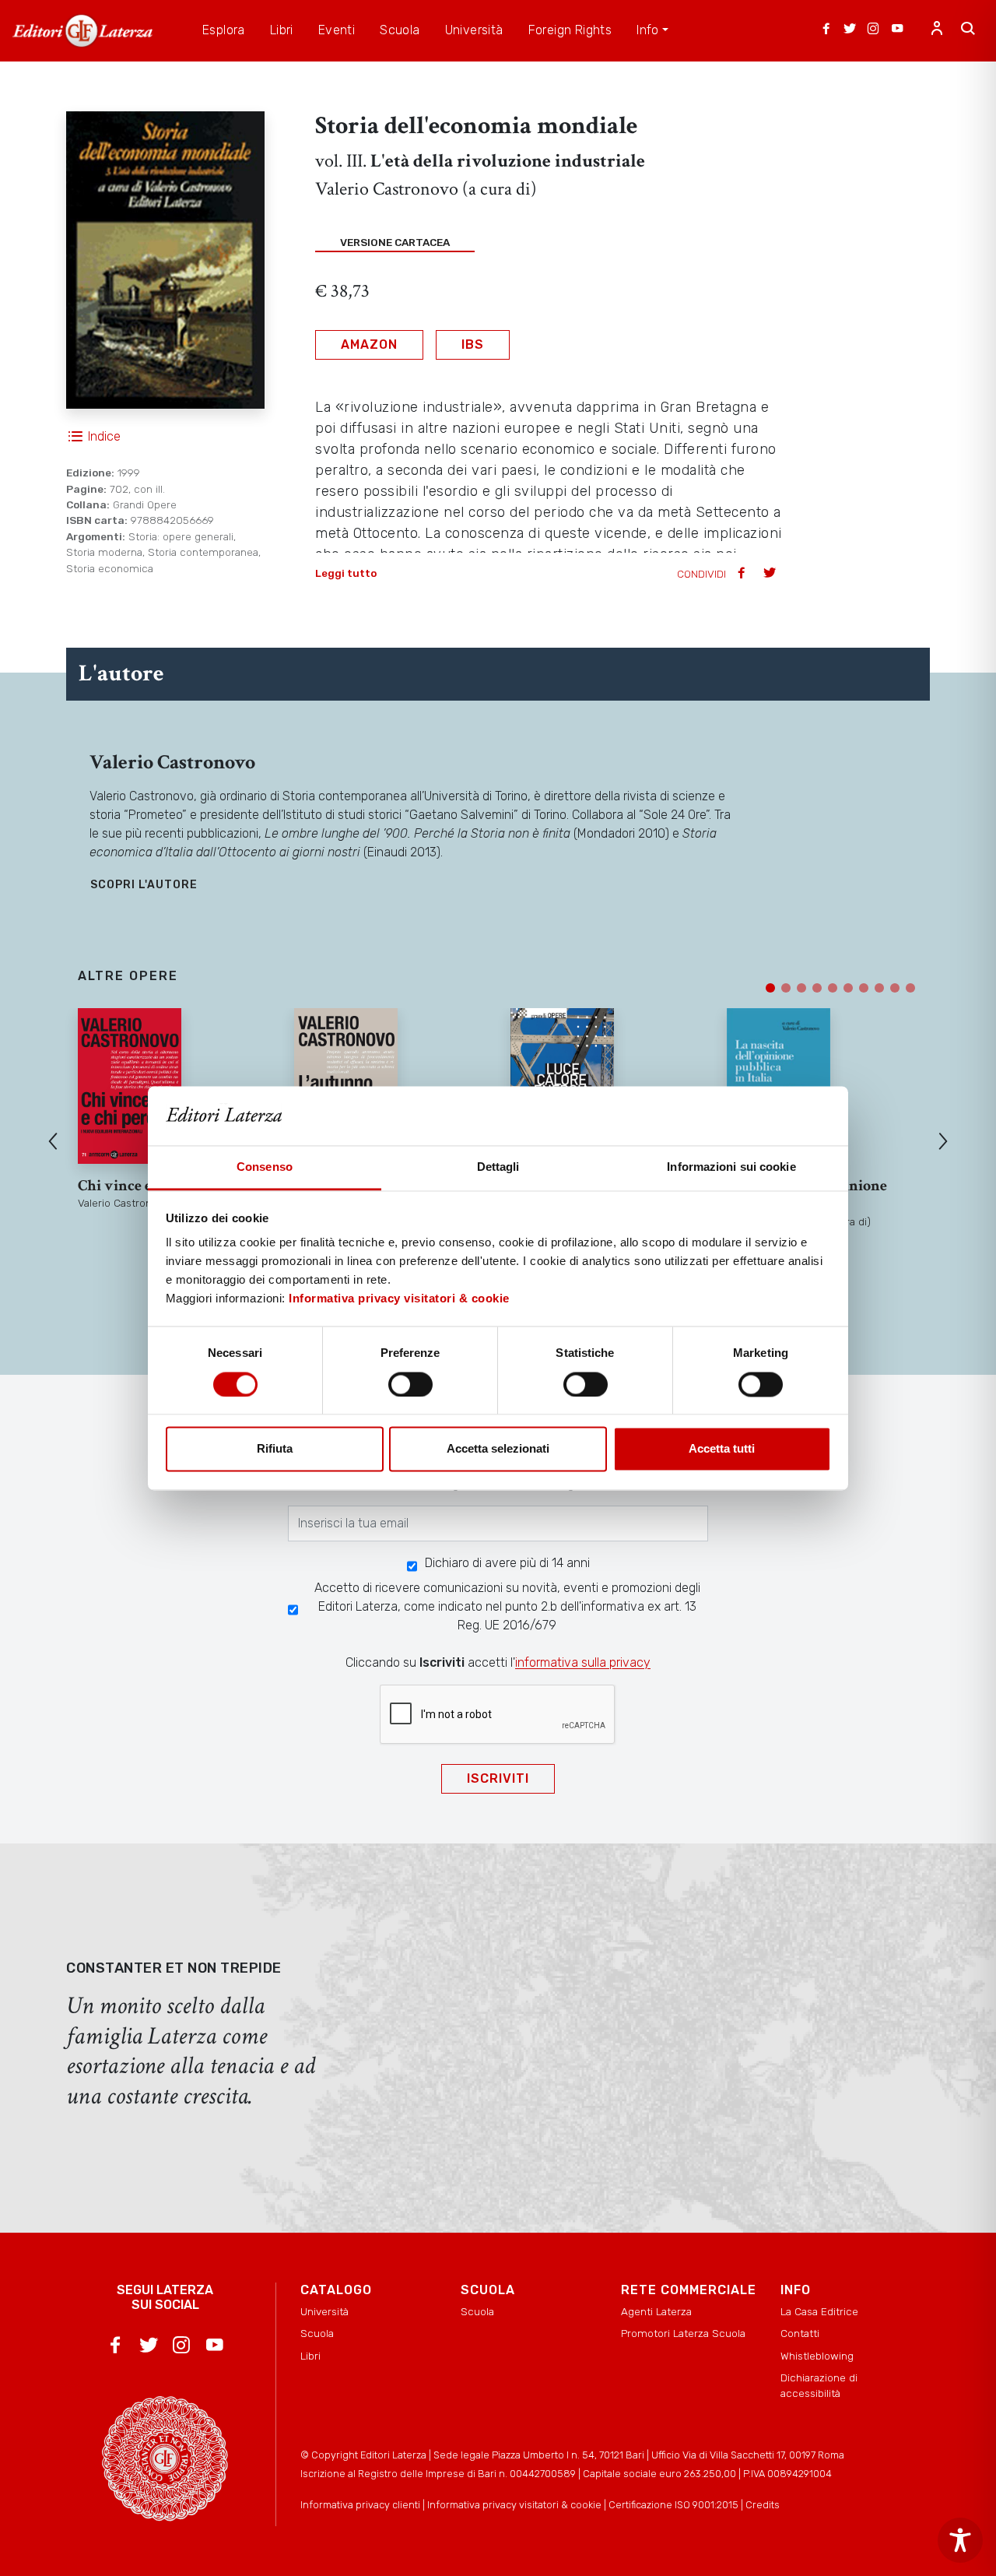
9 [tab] (895, 988)
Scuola (317, 2333)
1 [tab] (770, 988)
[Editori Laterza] (82, 31)
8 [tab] (879, 988)
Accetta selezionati (498, 1449)
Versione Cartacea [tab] (395, 242)
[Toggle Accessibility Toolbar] (960, 2540)
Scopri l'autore (144, 885)
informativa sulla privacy (583, 1662)
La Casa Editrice (819, 2311)
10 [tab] (910, 988)
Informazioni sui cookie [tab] (731, 1167)
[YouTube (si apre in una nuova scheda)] (897, 30)
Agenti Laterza (656, 2311)
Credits (763, 2505)
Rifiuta (275, 1449)
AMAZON (369, 344)
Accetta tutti (722, 1449)
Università (324, 2311)
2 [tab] (786, 988)
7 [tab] (864, 988)
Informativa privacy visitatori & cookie (399, 1299)
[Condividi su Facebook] (743, 574)
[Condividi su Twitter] (771, 574)
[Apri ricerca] (968, 30)
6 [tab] (848, 988)
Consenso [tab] (265, 1167)
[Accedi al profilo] (937, 30)
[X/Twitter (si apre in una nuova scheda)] (850, 30)
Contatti (800, 2333)
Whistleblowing (817, 2356)
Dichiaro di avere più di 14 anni (507, 1563)
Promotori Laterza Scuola (683, 2333)
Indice (104, 436)
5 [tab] (833, 988)
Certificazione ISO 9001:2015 (673, 2505)
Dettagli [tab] (498, 1167)
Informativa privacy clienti (360, 2505)
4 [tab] (817, 988)
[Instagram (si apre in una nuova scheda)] (873, 30)
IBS (473, 344)
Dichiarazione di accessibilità (819, 2385)
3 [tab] (801, 988)
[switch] (410, 1384)
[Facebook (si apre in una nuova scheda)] (826, 30)
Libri (310, 2356)
